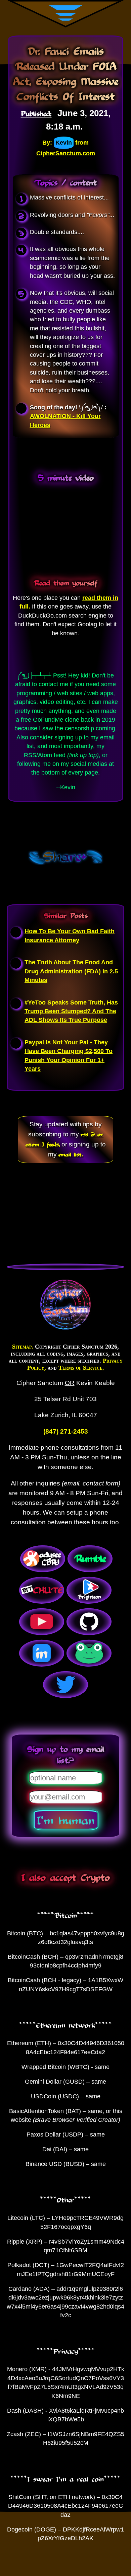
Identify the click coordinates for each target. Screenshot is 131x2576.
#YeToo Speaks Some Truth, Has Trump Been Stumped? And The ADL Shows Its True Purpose (71, 1011)
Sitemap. (23, 1347)
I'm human (66, 1820)
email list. (71, 1154)
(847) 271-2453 (66, 1431)
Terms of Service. (81, 1368)
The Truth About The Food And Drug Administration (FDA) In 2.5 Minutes (71, 971)
